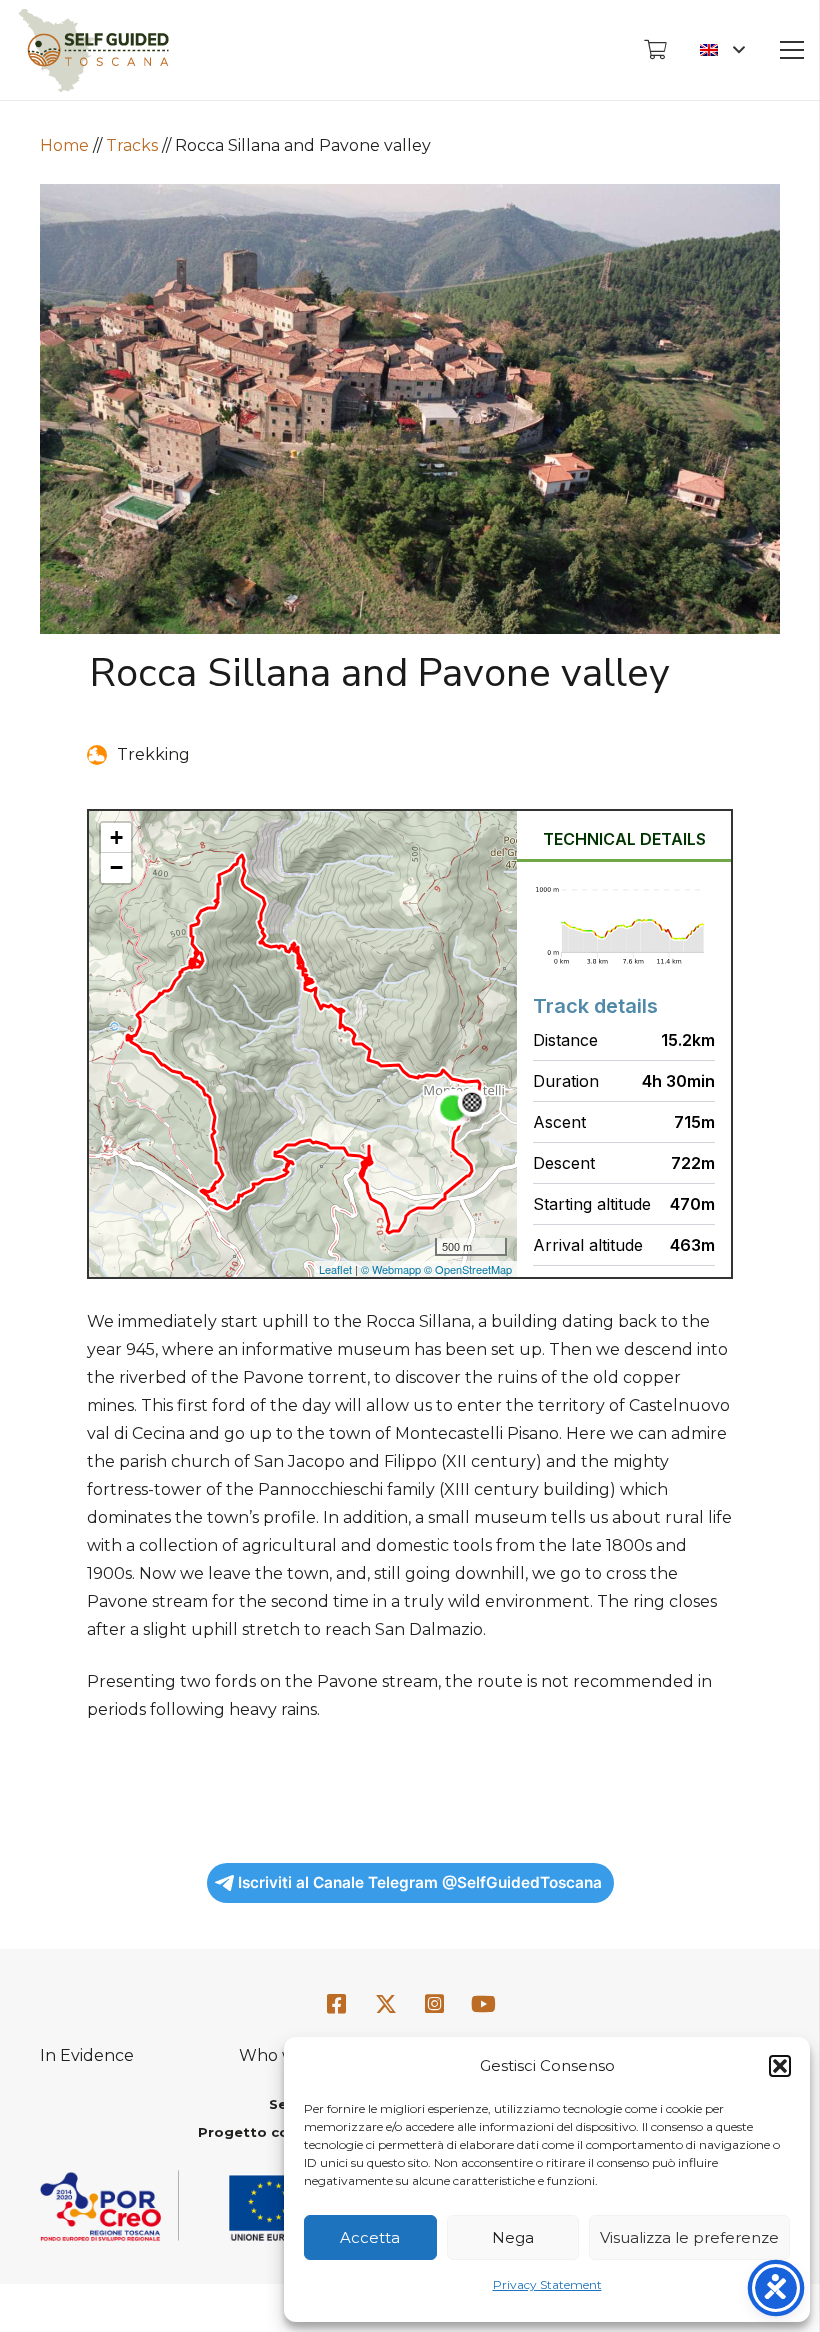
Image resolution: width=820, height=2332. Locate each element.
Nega (513, 2237)
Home (64, 145)
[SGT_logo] (93, 50)
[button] (780, 2066)
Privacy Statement (547, 2284)
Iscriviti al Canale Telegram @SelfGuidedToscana (420, 1882)
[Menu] (792, 50)
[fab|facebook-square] (337, 2005)
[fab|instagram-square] (435, 2005)
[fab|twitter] (386, 2006)
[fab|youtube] (483, 2005)
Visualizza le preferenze (689, 2237)
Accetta (370, 2237)
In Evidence (87, 2055)
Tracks (132, 145)
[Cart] (655, 50)
